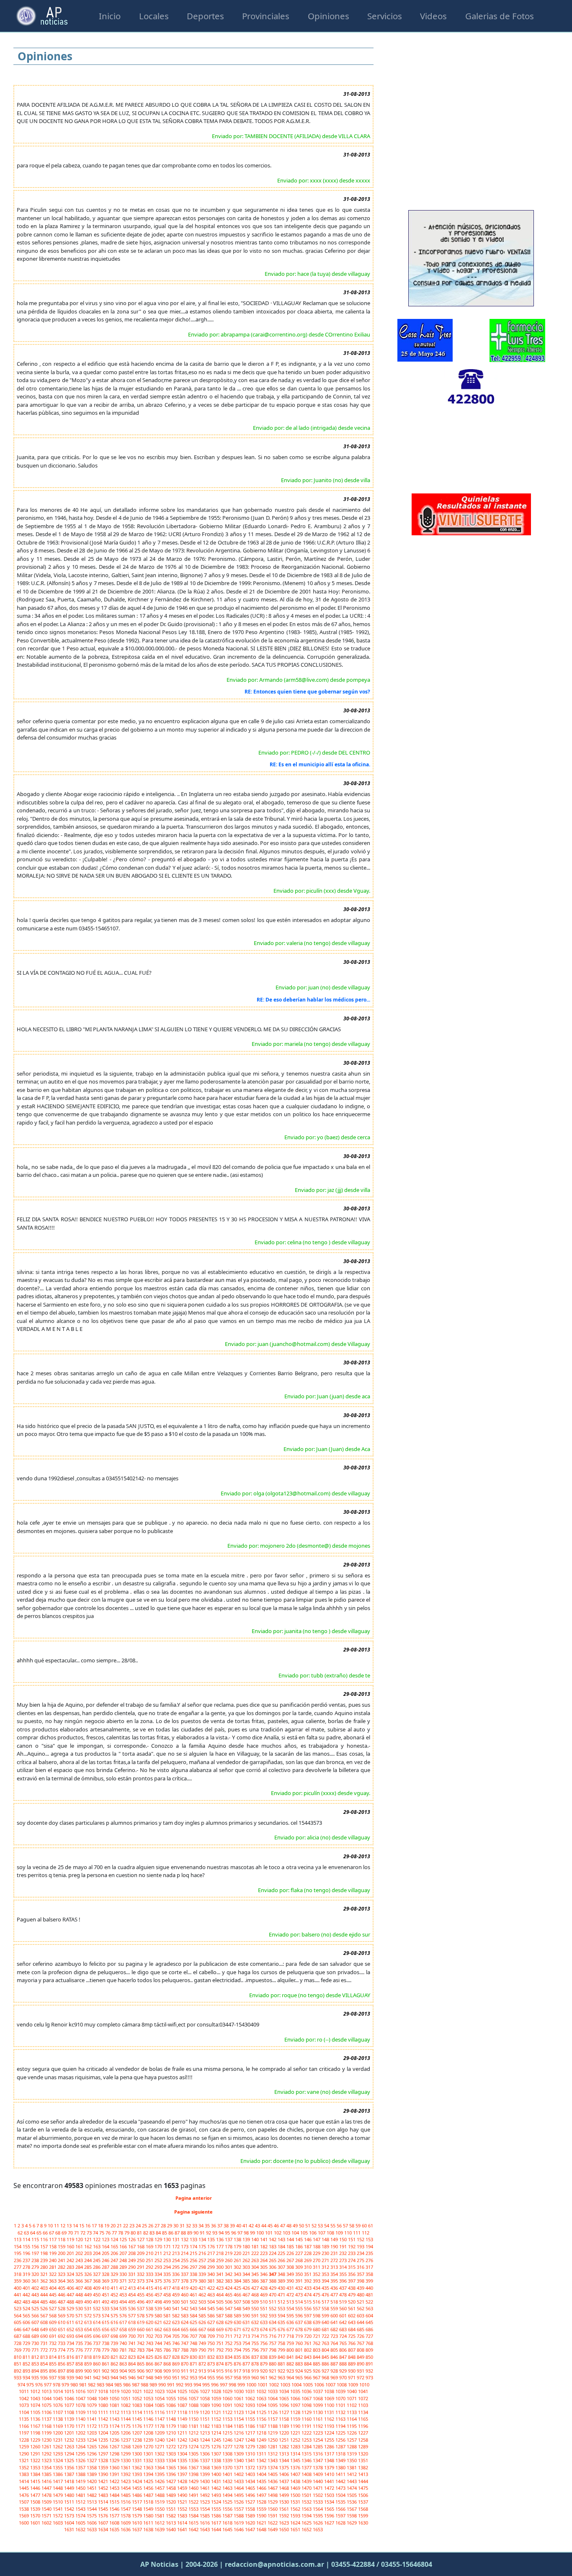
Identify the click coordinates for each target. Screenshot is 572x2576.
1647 (251, 2529)
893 (27, 2371)
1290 (24, 2454)
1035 (296, 2391)
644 (361, 2322)
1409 (318, 2474)
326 (89, 2274)
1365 (171, 2467)
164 (106, 2246)
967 (317, 2377)
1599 (363, 2516)
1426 (160, 2481)
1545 (104, 2509)
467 (247, 2295)
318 (18, 2274)
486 (53, 2302)
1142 (104, 2419)
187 (308, 2246)
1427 (171, 2481)
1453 (115, 2488)
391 (300, 2281)
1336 (194, 2460)
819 (97, 2357)
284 (80, 2267)
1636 (126, 2529)
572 (89, 2315)
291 (141, 2267)
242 (71, 2260)
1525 (228, 2502)
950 (168, 2377)
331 (133, 2274)
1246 (228, 2440)
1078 (81, 2405)
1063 (262, 2398)
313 (335, 2267)
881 (282, 2364)
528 (62, 2308)
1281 (273, 2446)
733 (62, 2343)
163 (97, 2246)
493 (115, 2302)
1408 (307, 2474)
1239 (149, 2440)
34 (202, 2225)
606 (27, 2322)
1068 (318, 2398)
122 (97, 2239)
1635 (115, 2529)
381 (212, 2281)
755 (256, 2343)
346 (264, 2274)
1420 (92, 2481)
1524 (217, 2502)
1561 (285, 2509)
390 (291, 2281)
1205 (115, 2433)
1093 (251, 2405)
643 (352, 2322)
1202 (81, 2433)
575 (115, 2315)
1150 (194, 2419)
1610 (138, 2523)
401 (27, 2288)
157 (45, 2246)
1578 (126, 2516)
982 (92, 2385)
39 (233, 2225)
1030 (239, 2391)
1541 (58, 2509)
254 (176, 2260)
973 (369, 2377)
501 (185, 2302)
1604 (70, 2523)
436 (335, 2288)
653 (80, 2329)
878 (256, 2364)
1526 (239, 2502)
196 (27, 2253)
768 (369, 2343)
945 (124, 2377)
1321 (24, 2460)
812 (36, 2357)
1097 (296, 2405)
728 (18, 2343)
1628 (341, 2523)
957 (229, 2377)
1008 (342, 2385)
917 (238, 2371)
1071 (352, 2398)
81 (140, 2233)
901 (97, 2371)
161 (80, 2246)
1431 (217, 2481)
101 (269, 2233)
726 (361, 2336)
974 (22, 2385)
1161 (318, 2419)
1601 (36, 2523)
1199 (47, 2433)
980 (75, 2385)
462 (203, 2295)
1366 (183, 2467)
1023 (160, 2391)
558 (326, 2308)
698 (115, 2336)
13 (70, 2225)
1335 (183, 2460)
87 (178, 2233)
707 (194, 2336)
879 (264, 2364)
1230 (47, 2440)
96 (234, 2233)
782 (133, 2350)
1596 (330, 2516)
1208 (149, 2433)
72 (84, 2233)
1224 (330, 2433)
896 (53, 2371)
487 (62, 2302)
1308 (228, 2454)
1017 (92, 2391)
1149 (183, 2419)
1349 (341, 2460)
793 (229, 2350)
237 (27, 2260)
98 (247, 2233)
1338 (217, 2460)
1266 (104, 2446)
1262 (58, 2446)
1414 (24, 2481)
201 (71, 2253)
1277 (228, 2446)
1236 (115, 2440)
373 (141, 2281)
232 (344, 2253)
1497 (262, 2495)
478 (344, 2295)
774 (62, 2350)
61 (371, 2225)
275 (361, 2260)
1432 (228, 2481)
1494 (228, 2495)
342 (229, 2274)
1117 (171, 2412)
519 (344, 2302)
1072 (363, 2398)
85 (165, 2233)
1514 (104, 2502)
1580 (149, 2516)
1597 (341, 2516)
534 (115, 2308)
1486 (138, 2495)
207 (124, 2253)
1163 (341, 2419)
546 (220, 2308)
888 (344, 2364)
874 (220, 2364)
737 (97, 2343)
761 (308, 2343)
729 (27, 2343)
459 (176, 2295)
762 (317, 2343)
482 (18, 2302)
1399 (205, 2474)
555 (300, 2308)
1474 (352, 2488)
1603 (58, 2523)
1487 (149, 2495)
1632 (81, 2529)
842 (300, 2357)
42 (252, 2225)
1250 (273, 2440)
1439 (307, 2481)
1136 (36, 2419)
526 (45, 2308)
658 (124, 2329)
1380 (341, 2467)
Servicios (385, 16)
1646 (239, 2529)
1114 (138, 2412)
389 (282, 2281)
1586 (217, 2516)
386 (256, 2281)
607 (36, 2322)
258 (212, 2260)
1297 (104, 2454)
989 (154, 2385)
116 (45, 2239)
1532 (307, 2502)
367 (89, 2281)
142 (273, 2239)
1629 (352, 2523)
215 (194, 2253)
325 (80, 2274)
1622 (273, 2523)
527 (53, 2308)
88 (184, 2233)
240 (53, 2260)
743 (150, 2343)
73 (90, 2233)
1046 (70, 2398)
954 (203, 2377)
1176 (138, 2426)
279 (36, 2267)
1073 (24, 2405)
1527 (251, 2502)
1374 (273, 2467)
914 (212, 2371)
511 (273, 2302)
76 (109, 2233)
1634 (104, 2529)
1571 (47, 2516)
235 (369, 2253)
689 (36, 2336)
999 (242, 2385)
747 (185, 2343)
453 (124, 2295)
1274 (194, 2446)
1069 (330, 2398)
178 (229, 2246)
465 (229, 2295)
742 (141, 2343)
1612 (160, 2523)
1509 (47, 2502)
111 (357, 2233)
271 (326, 2260)
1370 (228, 2467)
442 (27, 2295)
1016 (81, 2391)
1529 (273, 2502)
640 (326, 2322)
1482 (92, 2495)
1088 (194, 2405)
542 (185, 2308)
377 (176, 2281)
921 (273, 2371)
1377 (307, 2467)
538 (150, 2308)
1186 (251, 2426)
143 (282, 2239)
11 (57, 2225)
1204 (104, 2433)
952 (185, 2377)
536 (133, 2308)
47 (283, 2225)
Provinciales (266, 16)
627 (212, 2322)
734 (71, 2343)
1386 (58, 2474)
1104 (24, 2412)
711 (229, 2336)
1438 (296, 2481)
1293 (58, 2454)
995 (207, 2385)
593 (273, 2315)
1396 (171, 2474)
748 (194, 2343)
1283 (296, 2446)
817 (80, 2357)
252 (159, 2260)
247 (115, 2260)
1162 (330, 2419)
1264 (81, 2446)
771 (36, 2350)
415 (150, 2288)
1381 (352, 2467)
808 (361, 2350)
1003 (286, 2385)
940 (80, 2377)
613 (89, 2322)
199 (53, 2253)
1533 (318, 2502)
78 (121, 2233)
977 (48, 2385)
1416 (47, 2481)
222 (256, 2253)
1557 (239, 2509)
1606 (92, 2523)
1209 (160, 2433)
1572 (58, 2516)
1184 (228, 2426)
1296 (92, 2454)
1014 (58, 2391)
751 (220, 2343)
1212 (194, 2433)
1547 (126, 2509)
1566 (341, 2509)
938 (62, 2377)
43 (258, 2225)
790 (203, 2350)
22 (126, 2225)
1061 (239, 2398)
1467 (273, 2488)
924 (300, 2371)
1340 (239, 2460)
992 (180, 2385)
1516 (126, 2502)
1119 (194, 2412)
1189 (285, 2426)
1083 (138, 2405)
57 (346, 2225)
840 (282, 2357)
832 (212, 2357)
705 (176, 2336)
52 (315, 2225)
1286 (330, 2446)
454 (133, 2295)
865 (141, 2364)
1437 (285, 2481)
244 (89, 2260)
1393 (138, 2474)
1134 (363, 2412)
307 (282, 2267)
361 (36, 2281)
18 (101, 2225)
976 (40, 2385)
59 (359, 2225)
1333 (160, 2460)
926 (317, 2371)
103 (287, 2233)
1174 (115, 2426)
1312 (273, 2454)
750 (212, 2343)
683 (344, 2329)
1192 (318, 2426)
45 (271, 2225)
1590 (262, 2516)
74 (96, 2233)
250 (141, 2260)
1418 (70, 2481)
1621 (262, 2523)
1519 (160, 2502)
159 (62, 2246)
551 (264, 2308)
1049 (104, 2398)
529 (71, 2308)
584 (194, 2315)
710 (220, 2336)
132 (185, 2239)
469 (264, 2295)
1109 (81, 2412)
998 (233, 2385)
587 (220, 2315)
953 (194, 2377)
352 (317, 2274)
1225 (341, 2433)
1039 (341, 2391)
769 (18, 2350)
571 (80, 2315)
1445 (24, 2488)
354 (335, 2274)
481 (369, 2295)
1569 (24, 2516)
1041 (363, 2391)
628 (220, 2322)
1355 (58, 2467)
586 (212, 2315)
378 (185, 2281)
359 (18, 2281)
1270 (149, 2446)
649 (45, 2329)
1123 (239, 2412)
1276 (217, 2446)
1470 (307, 2488)
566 (36, 2315)
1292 (47, 2454)
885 (317, 2364)
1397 (183, 2474)
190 (335, 2246)
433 (308, 2288)
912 (194, 2371)
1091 (228, 2405)
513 (291, 2302)
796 (256, 2350)
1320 (363, 2454)
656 (106, 2329)
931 (361, 2371)
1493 (217, 2495)
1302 (160, 2454)
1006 (320, 2385)
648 (36, 2329)
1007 (331, 2385)
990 (163, 2385)
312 (326, 2267)
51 (308, 2225)
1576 (104, 2516)
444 (45, 2295)
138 (238, 2239)
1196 (363, 2426)
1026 (194, 2391)
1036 (307, 2391)
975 (31, 2385)
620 (150, 2322)
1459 (183, 2488)
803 (317, 2350)
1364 (160, 2467)
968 (326, 2377)
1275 (205, 2446)
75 (102, 2233)
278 (27, 2267)
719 (300, 2336)
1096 (285, 2405)
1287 (341, 2446)
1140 (81, 2419)
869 (176, 2364)
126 (133, 2239)
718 (291, 2336)
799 (282, 2350)
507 (238, 2302)
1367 (194, 2467)
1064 (273, 2398)
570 (71, 2315)
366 (80, 2281)
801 (300, 2350)
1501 (307, 2495)
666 (194, 2329)
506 (229, 2302)
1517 (138, 2502)
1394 (149, 2474)
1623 (285, 2523)
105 (305, 2233)
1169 (58, 2426)
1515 (115, 2502)
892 (18, 2371)
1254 (318, 2440)
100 (261, 2233)
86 (171, 2233)
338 (194, 2274)
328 (106, 2274)
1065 (285, 2398)
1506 (363, 2495)
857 (71, 2364)
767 (361, 2343)
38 (227, 2225)
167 (133, 2246)
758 (282, 2343)
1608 (115, 2523)
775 (71, 2350)
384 (238, 2281)
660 (141, 2329)
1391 (115, 2474)
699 (124, 2336)
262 (247, 2260)
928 (335, 2371)
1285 (318, 2446)
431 (291, 2288)
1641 (183, 2529)
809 (369, 2350)
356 (352, 2274)
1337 (205, 2460)
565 (27, 2315)
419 (185, 2288)
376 (168, 2281)
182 (264, 2246)
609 (53, 2322)
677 (291, 2329)
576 (124, 2315)
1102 (352, 2405)
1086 (171, 2405)
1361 (126, 2467)
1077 (70, 2405)
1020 (126, 2391)
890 (361, 2364)
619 (141, 2322)
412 (124, 2288)
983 (101, 2385)
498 (159, 2302)
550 (256, 2308)
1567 (352, 2509)
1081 (115, 2405)
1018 (104, 2391)
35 (208, 2225)
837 (256, 2357)
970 (344, 2377)
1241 (171, 2440)
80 (134, 2233)
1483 (104, 2495)
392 (308, 2281)
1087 (183, 2405)
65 (40, 2233)
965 (300, 2377)
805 (335, 2350)
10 (51, 2225)
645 (369, 2322)
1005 (308, 2385)
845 (326, 2357)
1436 (273, 2481)
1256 (341, 2440)
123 (106, 2239)
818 (89, 2357)
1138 (58, 2419)
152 (361, 2239)
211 (159, 2253)
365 (71, 2281)
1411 (341, 2474)
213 (176, 2253)
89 (190, 2233)
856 (62, 2364)
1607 (104, 2523)
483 (27, 2302)
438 (352, 2288)
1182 (205, 2426)
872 (203, 2364)
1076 (58, 2405)
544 (203, 2308)
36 (214, 2225)
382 (220, 2281)
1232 (70, 2440)
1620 (251, 2523)
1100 (330, 2405)
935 (36, 2377)
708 (203, 2336)
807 (352, 2350)
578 (141, 2315)
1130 (318, 2412)
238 (36, 2260)
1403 (251, 2474)
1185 (239, 2426)
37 (220, 2225)
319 (27, 2274)
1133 (352, 2412)
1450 (81, 2488)
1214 (217, 2433)
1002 (274, 2385)
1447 (47, 2488)
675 (273, 2329)
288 (115, 2267)
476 (326, 2295)
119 (71, 2239)
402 (36, 2288)
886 (326, 2364)
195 (18, 2253)
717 (282, 2336)
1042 (24, 2398)
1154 (239, 2419)
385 (247, 2281)
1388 (81, 2474)
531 (89, 2308)
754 (247, 2343)
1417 (58, 2481)
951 (176, 2377)
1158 (285, 2419)
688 (27, 2336)
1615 (194, 2523)
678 (300, 2329)
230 (326, 2253)
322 (53, 2274)
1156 (262, 2419)
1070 (341, 2398)
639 (317, 2322)
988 (145, 2385)
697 (106, 2336)
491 (97, 2302)
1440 (318, 2481)
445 (53, 2295)
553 (282, 2308)
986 (128, 2385)
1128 (296, 2412)
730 (36, 2343)
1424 (138, 2481)
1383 (24, 2474)
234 (361, 2253)
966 (308, 2377)
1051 (126, 2398)
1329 (115, 2460)
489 (80, 2302)
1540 (47, 2509)
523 (18, 2308)
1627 (330, 2523)
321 (45, 2274)
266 (282, 2260)
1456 (149, 2488)
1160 (307, 2419)
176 (212, 2246)
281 (53, 2267)
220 (238, 2253)
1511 (70, 2502)
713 (247, 2336)
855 (53, 2364)
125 (124, 2239)
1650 (285, 2529)
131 (176, 2239)
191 (344, 2246)
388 (273, 2281)
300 (220, 2267)
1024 (171, 2391)
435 (326, 2288)
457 (159, 2295)
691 (53, 2336)
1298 (115, 2454)
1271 (160, 2446)
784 (150, 2350)
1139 (70, 2419)
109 (340, 2233)
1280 (262, 2446)
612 (80, 2322)
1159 (296, 2419)
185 (291, 2246)
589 (238, 2315)
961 (264, 2377)
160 (71, 2246)
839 (273, 2357)
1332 (149, 2460)
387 (264, 2281)
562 (361, 2308)
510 (264, 2302)
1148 (171, 2419)
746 (176, 2343)
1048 (92, 2398)
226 (291, 2253)
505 (220, 2302)
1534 (330, 2502)
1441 (330, 2481)
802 (308, 2350)
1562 (296, 2509)
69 (65, 2233)
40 (239, 2225)
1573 (70, 2516)
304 (256, 2267)
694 (80, 2336)
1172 (92, 2426)
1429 (194, 2481)
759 (291, 2343)
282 (62, 2267)
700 (133, 2336)
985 (119, 2385)
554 (291, 2308)
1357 (81, 2467)
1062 (251, 2398)
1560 (273, 2509)
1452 (104, 2488)
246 (106, 2260)
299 (212, 2267)
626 (203, 2322)
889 (352, 2364)
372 (133, 2281)
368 (97, 2281)
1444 (363, 2481)
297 (194, 2267)
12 (63, 2225)
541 (176, 2308)
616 (115, 2322)
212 (168, 2253)
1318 (341, 2454)
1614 (183, 2523)
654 (89, 2329)
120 (80, 2239)
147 (317, 2239)
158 (53, 2246)
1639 (160, 2529)
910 (176, 2371)
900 (89, 2371)
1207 (138, 2433)
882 (291, 2364)
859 (89, 2364)
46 (277, 2225)
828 (176, 2357)
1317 (330, 2454)
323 (62, 2274)
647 (27, 2329)
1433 (239, 2481)
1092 (239, 2405)
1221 (296, 2433)
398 (361, 2281)
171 (168, 2246)
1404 (262, 2474)
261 (238, 2260)
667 (203, 2329)
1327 (92, 2460)
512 (282, 2302)
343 (238, 2274)
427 (256, 2288)
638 (308, 2322)
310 (308, 2267)
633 (264, 2322)
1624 (296, 2523)
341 (220, 2274)
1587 (228, 2516)
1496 (251, 2495)
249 (133, 2260)
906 (141, 2371)
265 (273, 2260)
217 (212, 2253)
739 (115, 2343)
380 (203, 2281)
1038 (330, 2391)
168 (141, 2246)
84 (159, 2233)
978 (57, 2385)
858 (80, 2364)
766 (352, 2343)
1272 (171, 2446)
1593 (296, 2516)
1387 (70, 2474)
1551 (171, 2509)
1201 (70, 2433)
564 (18, 2315)
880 (273, 2364)
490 (89, 2302)
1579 (138, 2516)
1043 (36, 2398)
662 (159, 2329)
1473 (341, 2488)
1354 (47, 2467)
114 (27, 2239)
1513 (92, 2502)
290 (133, 2267)
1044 (47, 2398)
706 (185, 2336)
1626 (318, 2523)
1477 (36, 2495)
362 (45, 2281)
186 (300, 2246)
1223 (318, 2433)
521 (361, 2302)
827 (168, 2357)
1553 (194, 2509)
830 (194, 2357)
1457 (160, 2488)
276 (369, 2260)
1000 (252, 2385)
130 (168, 2239)
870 (185, 2364)
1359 (104, 2467)
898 (71, 2371)
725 (352, 2336)
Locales (154, 16)
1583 (183, 2516)
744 (159, 2343)
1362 (138, 2467)
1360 (115, 2467)
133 (194, 2239)
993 (189, 2385)
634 (273, 2322)
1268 (126, 2446)
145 (300, 2239)
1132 (341, 2412)
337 (185, 2274)
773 (53, 2350)
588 (229, 2315)
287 (106, 2267)
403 (45, 2288)
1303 (171, 2454)
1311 (262, 2454)
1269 (138, 2446)
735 (80, 2343)
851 (18, 2364)
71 (77, 2233)
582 (176, 2315)
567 (45, 2315)
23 (133, 2225)
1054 (160, 2398)
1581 (160, 2516)
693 (71, 2336)
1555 (217, 2509)
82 (146, 2233)
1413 (363, 2474)
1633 (92, 2529)
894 (36, 2371)
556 (308, 2308)
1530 (285, 2502)
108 (331, 2233)
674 (264, 2329)
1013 (47, 2391)
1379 (330, 2467)
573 (97, 2315)
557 (317, 2308)
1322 (36, 2460)
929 (344, 2371)
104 (296, 2233)
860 (97, 2364)
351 (308, 2274)
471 (282, 2295)
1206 (126, 2433)
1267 (115, 2446)
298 (203, 2267)
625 (194, 2322)
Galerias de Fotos (500, 16)
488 (71, 2302)
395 (335, 2281)
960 (256, 2377)
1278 (239, 2446)
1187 (262, 2426)
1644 (217, 2529)
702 (150, 2336)
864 (133, 2364)
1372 (251, 2467)
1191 (307, 2426)
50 (302, 2225)
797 (264, 2350)
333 (150, 2274)
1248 (251, 2440)
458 (168, 2295)
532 (97, 2308)
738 (106, 2343)
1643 (205, 2529)
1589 (251, 2516)
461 (194, 2295)
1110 (92, 2412)
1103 (363, 2405)
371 (124, 2281)
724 (344, 2336)
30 (176, 2225)
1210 (171, 2433)
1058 (205, 2398)
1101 (341, 2405)
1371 (239, 2467)
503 (203, 2302)
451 (106, 2295)
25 (145, 2225)
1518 (149, 2502)
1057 (194, 2398)
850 (369, 2357)
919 (256, 2371)
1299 (126, 2454)
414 (141, 2288)
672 (247, 2329)
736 (89, 2343)
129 (159, 2239)
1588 (239, 2516)
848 (352, 2357)
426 (247, 2288)
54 (327, 2225)
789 (194, 2350)
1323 (47, 2460)
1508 (36, 2502)
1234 (92, 2440)
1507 (24, 2502)
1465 (251, 2488)
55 (334, 2225)
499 (168, 2302)
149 (335, 2239)
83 (153, 2233)
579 (150, 2315)
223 (264, 2253)
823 (133, 2357)
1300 (138, 2454)
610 (62, 2322)
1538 (24, 2509)
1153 (228, 2419)
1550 (160, 2509)
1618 (228, 2523)
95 (228, 2233)
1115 (149, 2412)
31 (183, 2225)
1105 (36, 2412)
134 (203, 2239)
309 (300, 2267)
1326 (81, 2460)
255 (185, 2260)
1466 (262, 2488)
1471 (318, 2488)
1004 (297, 2385)
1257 (352, 2440)
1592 (285, 2516)
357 (361, 2274)
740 (124, 2343)
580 (159, 2315)
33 (195, 2225)
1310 (251, 2454)
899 (80, 2371)
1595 (318, 2516)
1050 (115, 2398)
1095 (273, 2405)
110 (349, 2233)
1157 (273, 2419)
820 (106, 2357)
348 (282, 2274)
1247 (239, 2440)
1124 (251, 2412)
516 (317, 2302)
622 (168, 2322)
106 (313, 2233)
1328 (104, 2460)
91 (203, 2233)
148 (326, 2239)
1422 (115, 2481)
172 (176, 2246)
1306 (205, 2454)
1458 (171, 2488)
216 (203, 2253)
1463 (228, 2488)
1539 (36, 2509)
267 (291, 2260)
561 (352, 2308)
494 (124, 2302)
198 (45, 2253)
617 (124, 2322)
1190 (296, 2426)
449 (89, 2295)
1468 (285, 2488)
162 (89, 2246)
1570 (36, 2516)
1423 (126, 2481)
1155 (251, 2419)
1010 (364, 2385)
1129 (307, 2412)
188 (317, 2246)
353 (326, 2274)
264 (264, 2260)
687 (18, 2336)
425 (238, 2288)
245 (97, 2260)
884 (308, 2364)
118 (62, 2239)
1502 (318, 2495)
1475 (363, 2488)
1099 (318, 2405)
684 (352, 2329)
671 (238, 2329)
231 (335, 2253)
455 (141, 2295)
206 (115, 2253)
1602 (47, 2523)
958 (238, 2377)
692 (62, 2336)
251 (150, 2260)
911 (185, 2371)
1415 (36, 2481)
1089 (205, 2405)
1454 (126, 2488)
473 (300, 2295)
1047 (81, 2398)
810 (18, 2357)
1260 (36, 2446)
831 (203, 2357)
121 (89, 2239)
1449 (70, 2488)
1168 (47, 2426)
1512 (81, 2502)
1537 (363, 2502)
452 (115, 2295)
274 (352, 2260)
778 (97, 2350)
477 (335, 2295)
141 (264, 2239)
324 (71, 2274)
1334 (171, 2460)
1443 (352, 2481)
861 (106, 2364)
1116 (160, 2412)
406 (71, 2288)
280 (45, 2267)
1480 (70, 2495)
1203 (92, 2433)
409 (97, 2288)
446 (62, 2295)
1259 (24, 2446)
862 (115, 2364)
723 (335, 2336)
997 (224, 2385)
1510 (58, 2502)
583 (185, 2315)
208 (133, 2253)
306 (273, 2267)
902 (106, 2371)
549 (247, 2308)
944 (115, 2377)
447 (71, 2295)
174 (194, 2246)
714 (256, 2336)
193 (361, 2246)
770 (27, 2350)
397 (352, 2281)
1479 (58, 2495)
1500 (296, 2495)
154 (18, 2246)
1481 (81, 2495)
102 (278, 2233)
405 (62, 2288)
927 (326, 2371)
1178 (160, 2426)
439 (361, 2288)
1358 (92, 2467)
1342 (262, 2460)
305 (264, 2267)
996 (215, 2385)
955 (212, 2377)
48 (290, 2225)
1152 (217, 2419)
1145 (138, 2419)
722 (326, 2336)
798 (273, 2350)
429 (273, 2288)
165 (115, 2246)
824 (141, 2357)
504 (212, 2302)
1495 (239, 2495)
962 (273, 2377)
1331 (138, 2460)
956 (220, 2377)
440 (369, 2288)
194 (369, 2246)
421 (203, 2288)
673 (256, 2329)
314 (344, 2267)
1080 (104, 2405)
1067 (307, 2398)
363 (53, 2281)
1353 (36, 2467)
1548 (138, 2509)
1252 (296, 2440)
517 (326, 2302)
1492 (205, 2495)
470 (273, 2295)
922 (282, 2371)
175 (203, 2246)
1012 (36, 2391)
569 (62, 2315)
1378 (318, 2467)
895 (45, 2371)
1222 (307, 2433)
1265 (92, 2446)
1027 (205, 2391)
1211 (183, 2433)
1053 (149, 2398)
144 (291, 2239)
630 (238, 2322)
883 (300, 2364)
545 (212, 2308)
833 (220, 2357)
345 (256, 2274)
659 (133, 2329)
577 (133, 2315)
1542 (70, 2509)
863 (124, 2364)
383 (229, 2281)
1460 (194, 2488)
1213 (205, 2433)
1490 (183, 2495)
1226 (352, 2433)
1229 (36, 2440)
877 (247, 2364)
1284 (307, 2446)
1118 (183, 2412)
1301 (149, 2454)
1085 (160, 2405)
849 (361, 2357)
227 (300, 2253)
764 (335, 2343)
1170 (70, 2426)
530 (80, 2308)
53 (321, 2225)
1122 (228, 2412)
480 (361, 2295)
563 (369, 2308)
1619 (239, 2523)
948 (150, 2377)
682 (335, 2329)
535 (124, 2308)
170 (159, 2246)
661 (150, 2329)
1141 (92, 2419)
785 (159, 2350)
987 (136, 2385)
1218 (262, 2433)
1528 (262, 2502)
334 (159, 2274)
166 (124, 2246)
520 (352, 2302)
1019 (115, 2391)
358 (369, 2274)
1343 (273, 2460)
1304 (183, 2454)
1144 (126, 2419)
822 (124, 2357)
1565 (330, 2509)
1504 (341, 2495)
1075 (47, 2405)
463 (212, 2295)
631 (247, 2322)
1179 (171, 2426)
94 (222, 2233)
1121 (217, 2412)
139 (247, 2239)
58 (352, 2225)
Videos (433, 16)
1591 (273, 2516)
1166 (24, 2426)
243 (80, 2260)
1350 (352, 2460)
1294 (70, 2454)
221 (247, 2253)
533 (106, 2308)
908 (159, 2371)
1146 (149, 2419)
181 (256, 2246)
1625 (307, 2523)
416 (159, 2288)
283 (71, 2267)
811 (27, 2357)
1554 (205, 2509)
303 (247, 2267)
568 (53, 2315)
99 (253, 2233)
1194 (341, 2426)
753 (238, 2343)
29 (170, 2225)
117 (53, 2239)
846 (335, 2357)
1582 (171, 2516)
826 (159, 2357)
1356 (70, 2467)
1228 (24, 2440)
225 (282, 2253)
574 (106, 2315)
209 (141, 2253)
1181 (194, 2426)
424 (229, 2288)
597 (308, 2315)
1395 (160, 2474)
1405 (273, 2474)
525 (36, 2308)
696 (97, 2336)
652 (71, 2329)
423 (220, 2288)
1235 (104, 2440)
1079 (92, 2405)
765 (344, 2343)
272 (335, 2260)
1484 (115, 2495)
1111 (104, 2412)
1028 (217, 2391)
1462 (217, 2488)
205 (106, 2253)
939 (71, 2377)
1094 (262, 2405)
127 (141, 2239)
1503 (330, 2495)
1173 (104, 2426)
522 (369, 2302)
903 (115, 2371)
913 (203, 2371)
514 (300, 2302)
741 (133, 2343)
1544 (92, 2509)
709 (212, 2336)
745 (168, 2343)
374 (150, 2281)
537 (141, 2308)
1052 (138, 2398)
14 (76, 2225)
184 (282, 2246)
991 (171, 2385)
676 (282, 2329)
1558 (251, 2509)
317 (369, 2267)
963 (282, 2377)
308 (291, 2267)
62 (21, 2233)
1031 (251, 2391)
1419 (81, 2481)
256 (194, 2260)
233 (352, 2253)
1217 (251, 2433)
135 (212, 2239)
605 (18, 2322)
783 (141, 2350)
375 (159, 2281)
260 (229, 2260)
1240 (160, 2440)
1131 (330, 2412)
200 (62, 2253)
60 (365, 2225)
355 (344, 2274)
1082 (126, 2405)
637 (300, 2322)
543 (194, 2308)
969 (335, 2377)
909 (168, 2371)
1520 (171, 2502)
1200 (58, 2433)
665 (185, 2329)
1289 (363, 2446)
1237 (126, 2440)
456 (150, 2295)
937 (53, 2377)
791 (212, 2350)
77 (115, 2233)
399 (369, 2281)
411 (115, 2288)
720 (308, 2336)
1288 (352, 2446)
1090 (217, 2405)
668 (212, 2329)
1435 (262, 2481)
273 (344, 2260)
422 (212, 2288)
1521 (183, 2502)
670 (229, 2329)
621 (159, 2322)
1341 (251, 2460)
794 (238, 2350)
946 (133, 2377)
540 (168, 2308)
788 (185, 2350)
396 (344, 2281)
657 (115, 2329)
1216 (239, 2433)
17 (95, 2225)
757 (273, 2343)
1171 (81, 2426)
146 (308, 2239)
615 (106, 2322)
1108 (70, 2412)
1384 (36, 2474)
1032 (262, 2391)
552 (273, 2308)
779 (106, 2350)
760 (300, 2343)
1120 (205, 2412)
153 (369, 2239)
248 (124, 2260)
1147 (160, 2419)
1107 (58, 2412)
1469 (296, 2488)
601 (344, 2315)
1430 (205, 2481)
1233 (81, 2440)
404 (53, 2288)
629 (229, 2322)
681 (326, 2329)
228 (308, 2253)
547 (229, 2308)
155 (27, 2246)
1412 (352, 2474)
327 (97, 2274)
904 (124, 2371)
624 (185, 2322)
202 (80, 2253)
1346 (307, 2460)
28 (164, 2225)
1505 (352, 2495)
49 (296, 2225)
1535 (341, 2502)
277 (18, 2267)
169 (150, 2246)
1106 (47, 2412)
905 (133, 2371)
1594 (307, 2516)
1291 (36, 2454)
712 (238, 2336)
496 (141, 2302)
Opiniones (329, 16)
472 (291, 2295)
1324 (58, 2460)
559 (335, 2308)
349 (291, 2274)
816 (71, 2357)
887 (335, 2364)
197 (36, 2253)
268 (300, 2260)
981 (84, 2385)
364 (62, 2281)
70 (71, 2233)
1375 (285, 2467)
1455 (138, 2488)
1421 (104, 2481)
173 (185, 2246)
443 (36, 2295)
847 (344, 2357)
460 (185, 2295)
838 (264, 2357)
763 (326, 2343)
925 (308, 2371)
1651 (296, 2529)
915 (220, 2371)
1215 (228, 2433)
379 (194, 2281)
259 (220, 2260)
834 (229, 2357)
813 (45, 2357)
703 (159, 2336)
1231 (58, 2440)
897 (62, 2371)
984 (110, 2385)
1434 (251, 2481)
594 (282, 2315)
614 (97, 2322)
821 (115, 2357)
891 (369, 2364)
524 (27, 2308)
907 (150, 2371)
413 (133, 2288)
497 (150, 2302)
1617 (217, 2523)
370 (115, 2281)
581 (168, 2315)
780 (115, 2350)
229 (317, 2253)
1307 (217, 2454)
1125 (262, 2412)
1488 (160, 2495)
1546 (115, 2509)
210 (150, 2253)
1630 (363, 2523)
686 (369, 2329)
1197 (24, 2433)
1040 (352, 2391)
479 (352, 2295)
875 (229, 2364)
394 (326, 2281)
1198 (36, 2433)
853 (36, 2364)
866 (150, 2364)
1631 (70, 2529)
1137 (47, 2419)
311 (317, 2267)
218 (220, 2253)
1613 (171, 2523)
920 (264, 2371)
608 (45, 2322)
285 (89, 2267)
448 (80, 2295)
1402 (239, 2474)
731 (45, 2343)
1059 (217, 2398)
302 (238, 2267)
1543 (81, 2509)
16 (89, 2225)
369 (106, 2281)
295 (176, 2267)
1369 (217, 2467)
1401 (228, 2474)
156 (36, 2246)
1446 (36, 2488)
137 (229, 2239)
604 (369, 2315)
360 (27, 2281)
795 (247, 2350)
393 (317, 2281)
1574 (81, 2516)
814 (53, 2357)
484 (36, 2302)
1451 (92, 2488)
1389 (92, 2474)
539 (159, 2308)
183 (273, 2246)
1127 (285, 2412)
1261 (47, 2446)
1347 (318, 2460)
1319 (352, 2454)
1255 (330, 2440)
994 (198, 2385)
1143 (115, 2419)
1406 (285, 2474)
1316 (318, 2454)
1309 (239, 2454)
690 (45, 2336)
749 (203, 2343)
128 (150, 2239)
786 (168, 2350)
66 (46, 2233)
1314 (296, 2454)
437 (344, 2288)
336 (176, 2274)
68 (58, 2233)
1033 (273, 2391)
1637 (138, 2529)
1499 (285, 2495)
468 (256, 2295)
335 (168, 2274)
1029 (228, 2391)
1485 (126, 2495)
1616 (205, 2523)
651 (62, 2329)
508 (247, 2302)
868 (168, 2364)
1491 (194, 2495)
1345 (296, 2460)
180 (247, 2246)
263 (256, 2260)
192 (352, 2246)
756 (264, 2343)
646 (18, 2329)
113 (18, 2239)
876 (238, 2364)
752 (229, 2343)
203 (89, 2253)
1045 (58, 2398)
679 (308, 2329)
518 (335, 2302)
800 (291, 2350)
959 (247, 2377)
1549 (149, 2509)
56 (340, 2225)
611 (71, 2322)
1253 (307, 2440)
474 (308, 2295)
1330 (126, 2460)
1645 (228, 2529)
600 (335, 2315)
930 (352, 2371)
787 (176, 2350)
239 (45, 2260)
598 (317, 2315)
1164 (352, 2419)
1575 (92, 2516)
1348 (330, 2460)
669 (220, 2329)
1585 (205, 2516)
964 (291, 2377)
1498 (273, 2495)
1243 (194, 2440)
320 (36, 2274)
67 (52, 2233)
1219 (273, 2433)
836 (247, 2357)
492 (106, 2302)
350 (300, 2274)
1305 (194, 2454)
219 (229, 2253)
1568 (363, 2509)
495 (133, 2302)
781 (124, 2350)
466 (238, 2295)
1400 (217, 2474)
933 (18, 2377)
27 (158, 2225)
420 (194, 2288)
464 (220, 2295)
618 (133, 2322)
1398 (194, 2474)
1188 (273, 2426)
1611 (149, 2523)
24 (139, 2225)
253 (168, 2260)
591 (256, 2315)
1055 (171, 2398)
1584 (194, 2516)
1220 (285, 2433)
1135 (24, 2419)
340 (212, 2274)
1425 (149, 2481)
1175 (126, 2426)
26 (151, 2225)
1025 (183, 2391)
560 (344, 2308)
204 (97, 2253)
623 (176, 2322)
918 (247, 2371)
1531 (296, 2502)
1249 (262, 2440)
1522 (194, 2502)
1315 (307, 2454)
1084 (149, 2405)
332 (141, 2274)
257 (203, 2260)
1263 (70, 2446)
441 (18, 2295)
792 (220, 2350)
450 (97, 2295)
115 (36, 2239)
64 (33, 2233)
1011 (24, 2391)
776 (80, 2350)
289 (124, 2267)
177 (220, 2246)
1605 (81, 2523)
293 (159, 2267)
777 (89, 2350)
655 (97, 2329)
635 (282, 2322)
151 (352, 2239)
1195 (352, 2426)
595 (291, 2315)
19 (107, 2225)
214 (185, 2253)
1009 (354, 2385)
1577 (115, 2516)
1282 (285, 2446)
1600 (24, 2523)
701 (141, 2336)
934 (27, 2377)
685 (361, 2329)
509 (256, 2302)
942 (97, 2377)
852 (27, 2364)
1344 (285, 2460)
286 (97, 2267)
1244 (205, 2440)
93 (215, 2233)
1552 (183, 2509)
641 (335, 2322)
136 (220, 2239)
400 (18, 2288)
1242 (183, 2440)
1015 (70, 2391)
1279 (251, 2446)
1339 (228, 2460)
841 (291, 2357)
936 (45, 2377)
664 (176, 2329)
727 (369, 2336)
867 (159, 2364)
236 (18, 2260)
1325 (70, 2460)
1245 (217, 2440)
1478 (47, 2495)
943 (106, 2377)
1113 (126, 2412)
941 (89, 2377)
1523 (205, 2502)
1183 (217, 2426)
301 (229, 2267)
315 (352, 2267)
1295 (81, 2454)
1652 (307, 2529)
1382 (363, 2467)
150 (344, 2239)
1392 (126, 2474)
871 (194, 2364)
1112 (115, 2412)
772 (45, 2350)
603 (361, 2315)
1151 (205, 2419)
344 (247, 2274)
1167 (36, 2426)
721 (317, 2336)
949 (159, 2377)
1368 (205, 2467)
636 (291, 2322)
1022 (149, 2391)
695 (89, 2336)
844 (317, 2357)
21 (120, 2225)
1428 (183, 2481)
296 (185, 2267)
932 (369, 2371)
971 (352, 2377)
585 (203, 2315)
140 (256, 2239)
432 (300, 2288)
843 (308, 2357)
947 (141, 2377)
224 (273, 2253)
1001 (263, 2385)
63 (27, 2233)
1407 (296, 2474)
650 (53, 2329)
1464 (239, 2488)
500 (176, 2302)
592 (264, 2315)
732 (53, 2343)
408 (89, 2288)
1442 (341, 2481)
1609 (126, 2523)
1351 (363, 2460)
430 (282, 2288)
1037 (318, 2391)
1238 (138, 2440)
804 (326, 2350)
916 (229, 2371)
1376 (296, 2467)
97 (241, 2233)
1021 (138, 2391)
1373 (262, 2467)
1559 (262, 2509)
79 (128, 2233)
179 (238, 2246)
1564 (318, 2509)
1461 (205, 2488)
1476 (24, 2495)
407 (80, 2288)
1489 (171, 2495)
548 (238, 2308)
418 (176, 2288)
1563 (307, 2509)
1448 (58, 2488)
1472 (330, 2488)
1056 (183, 2398)
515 (308, 2302)
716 (273, 2336)
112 (366, 2233)
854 (45, 2364)
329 (115, 2274)
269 (308, 2260)
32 (189, 2225)
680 (317, 2329)
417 (168, 2288)
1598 (352, 2516)
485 (45, 2302)
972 (361, 2377)
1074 (36, 2405)
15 (82, 2225)
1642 (194, 2529)
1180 (183, 2426)
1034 (285, 2391)
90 (197, 2233)
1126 (273, 2412)
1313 (285, 2454)
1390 (104, 2474)
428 (264, 2288)
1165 (363, 2419)
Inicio (110, 16)
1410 (330, 2474)
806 (344, 2350)
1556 (228, 2509)
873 (212, 2364)
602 (352, 2315)
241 (62, 2260)
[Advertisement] (471, 594)
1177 (149, 2426)
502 (194, 2302)
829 (185, 2357)
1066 (296, 2398)
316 (361, 2267)
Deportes (205, 16)
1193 (330, 2426)
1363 (149, 2467)
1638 (149, 2529)
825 (150, 2357)
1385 (47, 2474)
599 (326, 2315)
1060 (228, 2398)
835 (238, 2357)
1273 (183, 2446)
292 (150, 2267)
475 (317, 2295)
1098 (307, 2405)
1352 (24, 2467)
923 (291, 2371)
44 (264, 2225)
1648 (262, 2529)
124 (115, 2239)
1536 (352, 2502)
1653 (318, 2529)
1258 (363, 2440)
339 (203, 2274)
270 (317, 2260)
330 (124, 2274)
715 (264, 2336)
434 (317, 2288)
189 (326, 2246)
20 (114, 2225)
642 (344, 2322)
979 (66, 2385)
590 (247, 2315)
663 (168, 2329)
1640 (171, 2529)
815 (62, 2357)
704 (168, 2336)
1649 (273, 2529)
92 (209, 2233)
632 (256, 2322)
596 (300, 2315)
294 (168, 2267)
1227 (363, 2433)
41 (246, 2225)
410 (106, 2288)
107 (322, 2233)
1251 (285, 2440)
